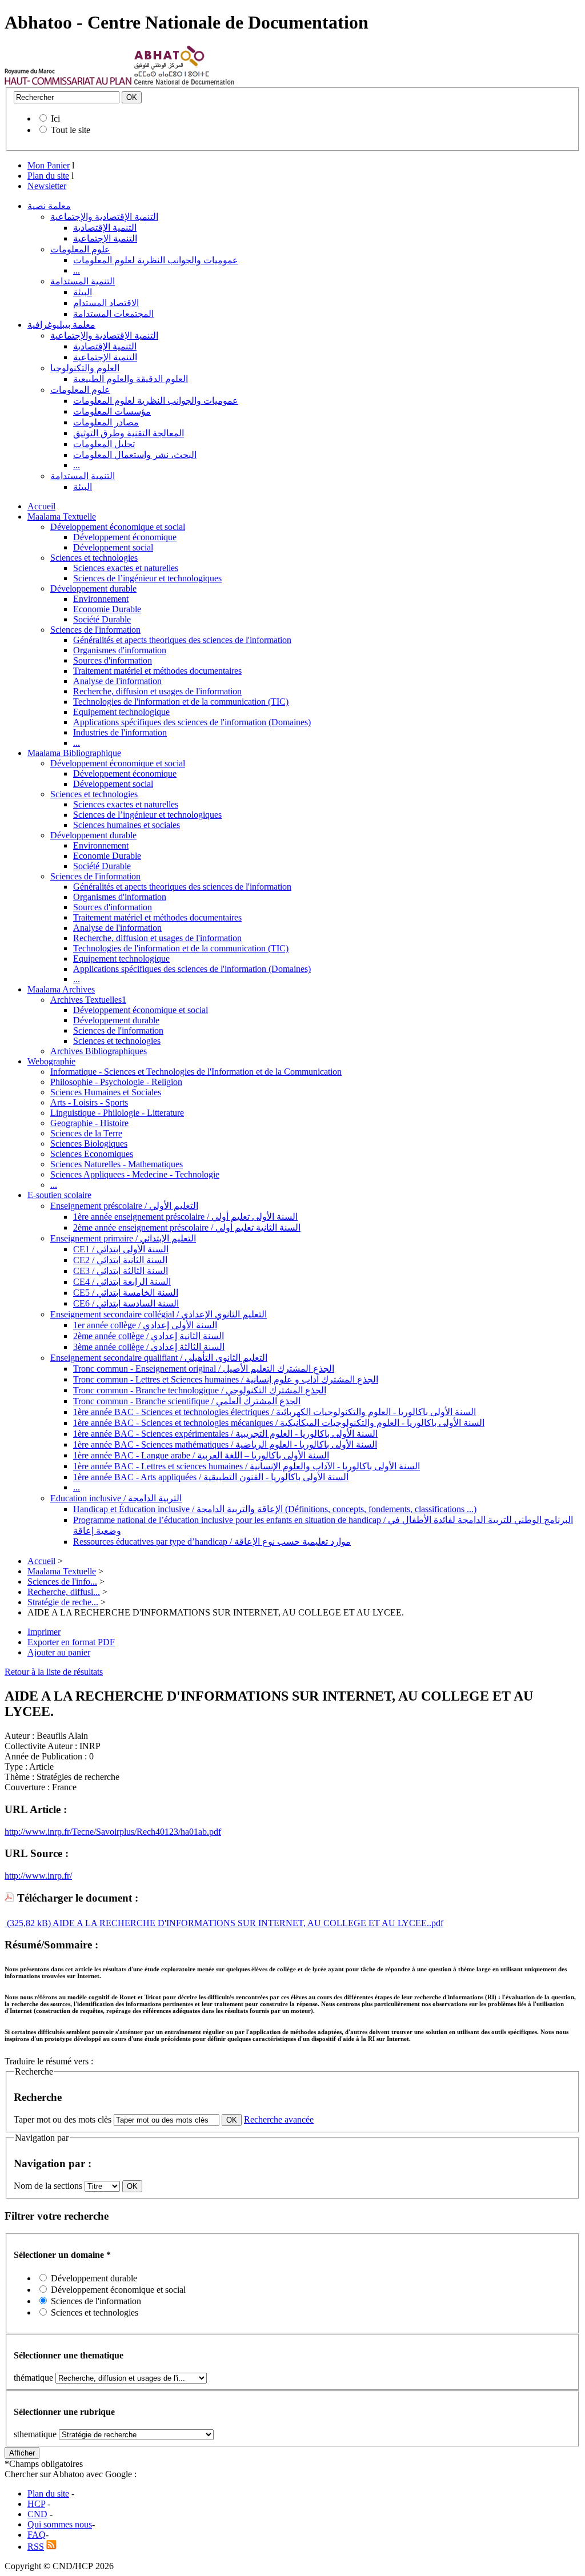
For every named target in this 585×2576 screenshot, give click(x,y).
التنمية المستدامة (83, 281)
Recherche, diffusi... (64, 1592)
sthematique (35, 2434)
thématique (33, 2378)
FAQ (37, 2535)
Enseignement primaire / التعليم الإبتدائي (123, 1238)
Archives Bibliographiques (99, 1051)
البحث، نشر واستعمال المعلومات (135, 455)
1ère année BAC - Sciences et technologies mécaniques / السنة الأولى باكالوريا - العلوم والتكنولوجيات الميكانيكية (279, 1423)
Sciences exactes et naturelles (126, 568)
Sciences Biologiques (89, 1144)
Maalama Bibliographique (74, 753)
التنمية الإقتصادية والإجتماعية (104, 217)
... (77, 270)
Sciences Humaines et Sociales (106, 1092)
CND (37, 2514)
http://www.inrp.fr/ (38, 1876)
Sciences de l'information (95, 630)
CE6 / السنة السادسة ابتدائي (126, 1303)
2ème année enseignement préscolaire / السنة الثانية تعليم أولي (187, 1227)
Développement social (113, 547)
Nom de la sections (49, 2186)
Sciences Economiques (92, 1154)
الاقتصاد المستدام (106, 303)
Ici (55, 118)
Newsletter (47, 186)
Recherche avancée (279, 2119)
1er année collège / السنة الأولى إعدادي (145, 1325)
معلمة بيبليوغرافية (61, 325)
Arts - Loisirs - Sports (89, 1102)
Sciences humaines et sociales (127, 825)
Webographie (51, 1061)
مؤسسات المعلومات (112, 411)
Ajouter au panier (59, 1652)
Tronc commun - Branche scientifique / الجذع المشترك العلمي (187, 1401)
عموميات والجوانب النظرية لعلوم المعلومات (156, 260)
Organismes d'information (120, 650)
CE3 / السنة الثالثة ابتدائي (121, 1271)
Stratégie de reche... (63, 1602)
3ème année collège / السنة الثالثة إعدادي (149, 1347)
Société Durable (102, 619)
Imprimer (44, 1632)
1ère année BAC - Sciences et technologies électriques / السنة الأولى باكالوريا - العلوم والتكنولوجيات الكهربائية (275, 1412)
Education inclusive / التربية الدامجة (116, 1498)
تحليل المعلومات (104, 444)
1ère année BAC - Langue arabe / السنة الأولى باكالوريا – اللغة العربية (201, 1455)
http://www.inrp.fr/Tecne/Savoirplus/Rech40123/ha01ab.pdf (113, 1832)
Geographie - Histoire (89, 1123)
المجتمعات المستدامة (113, 314)
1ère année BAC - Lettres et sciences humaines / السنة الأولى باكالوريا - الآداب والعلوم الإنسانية (247, 1466)
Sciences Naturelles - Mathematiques (117, 1164)
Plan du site (48, 176)
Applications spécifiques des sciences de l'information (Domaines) (192, 722)
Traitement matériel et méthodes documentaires (157, 671)
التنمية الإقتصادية (105, 228)
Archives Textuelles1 (88, 1000)
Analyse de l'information (117, 681)
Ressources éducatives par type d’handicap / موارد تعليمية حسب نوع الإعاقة (212, 1542)
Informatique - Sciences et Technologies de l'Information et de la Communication (196, 1072)
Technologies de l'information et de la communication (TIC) (181, 702)
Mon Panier (49, 165)
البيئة (83, 292)
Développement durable (93, 588)
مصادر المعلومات (106, 422)
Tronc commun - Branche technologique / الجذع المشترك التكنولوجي (200, 1390)
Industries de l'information (120, 732)
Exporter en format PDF (71, 1642)
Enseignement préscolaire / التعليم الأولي (124, 1206)
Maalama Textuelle (62, 517)
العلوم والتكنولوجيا (85, 368)
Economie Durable (107, 609)
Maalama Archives (61, 989)
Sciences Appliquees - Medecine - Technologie (135, 1174)
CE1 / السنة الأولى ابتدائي (121, 1249)
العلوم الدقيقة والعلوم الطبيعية (131, 379)
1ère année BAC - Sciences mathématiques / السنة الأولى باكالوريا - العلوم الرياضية (225, 1444)
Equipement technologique (121, 712)
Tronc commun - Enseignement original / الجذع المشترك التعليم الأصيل (204, 1369)
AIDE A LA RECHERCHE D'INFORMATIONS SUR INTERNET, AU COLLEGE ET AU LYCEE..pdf (247, 1923)
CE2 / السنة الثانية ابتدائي (120, 1260)
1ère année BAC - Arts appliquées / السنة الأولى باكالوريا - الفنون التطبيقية (211, 1477)
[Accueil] (68, 82)
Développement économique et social (118, 527)
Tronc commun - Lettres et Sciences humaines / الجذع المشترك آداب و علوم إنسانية (226, 1379)
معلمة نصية (49, 206)
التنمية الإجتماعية (105, 238)
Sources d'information (113, 660)
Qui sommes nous (60, 2524)
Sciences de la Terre (86, 1133)
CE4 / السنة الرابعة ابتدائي (122, 1282)
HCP (36, 2504)
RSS (36, 2547)
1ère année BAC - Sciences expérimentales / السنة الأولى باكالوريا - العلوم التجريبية (225, 1434)
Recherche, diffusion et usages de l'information (157, 691)
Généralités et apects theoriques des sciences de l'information (182, 640)
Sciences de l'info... (62, 1582)
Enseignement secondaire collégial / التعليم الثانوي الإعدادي (159, 1314)
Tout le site (71, 130)
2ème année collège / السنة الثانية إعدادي (149, 1336)
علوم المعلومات (80, 249)
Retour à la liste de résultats (54, 1672)
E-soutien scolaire (59, 1195)
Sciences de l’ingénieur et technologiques (147, 578)
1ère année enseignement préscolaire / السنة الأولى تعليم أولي (185, 1217)
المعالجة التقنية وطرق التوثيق (129, 433)
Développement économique (125, 537)
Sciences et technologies (94, 558)
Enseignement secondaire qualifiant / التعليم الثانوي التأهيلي (159, 1358)
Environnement (101, 599)
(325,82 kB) (28, 1923)
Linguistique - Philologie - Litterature (117, 1113)
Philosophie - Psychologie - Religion (116, 1082)
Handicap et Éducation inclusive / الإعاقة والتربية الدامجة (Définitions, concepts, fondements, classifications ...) (275, 1509)
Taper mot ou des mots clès (63, 2119)
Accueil (41, 506)
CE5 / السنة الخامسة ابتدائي (126, 1293)
